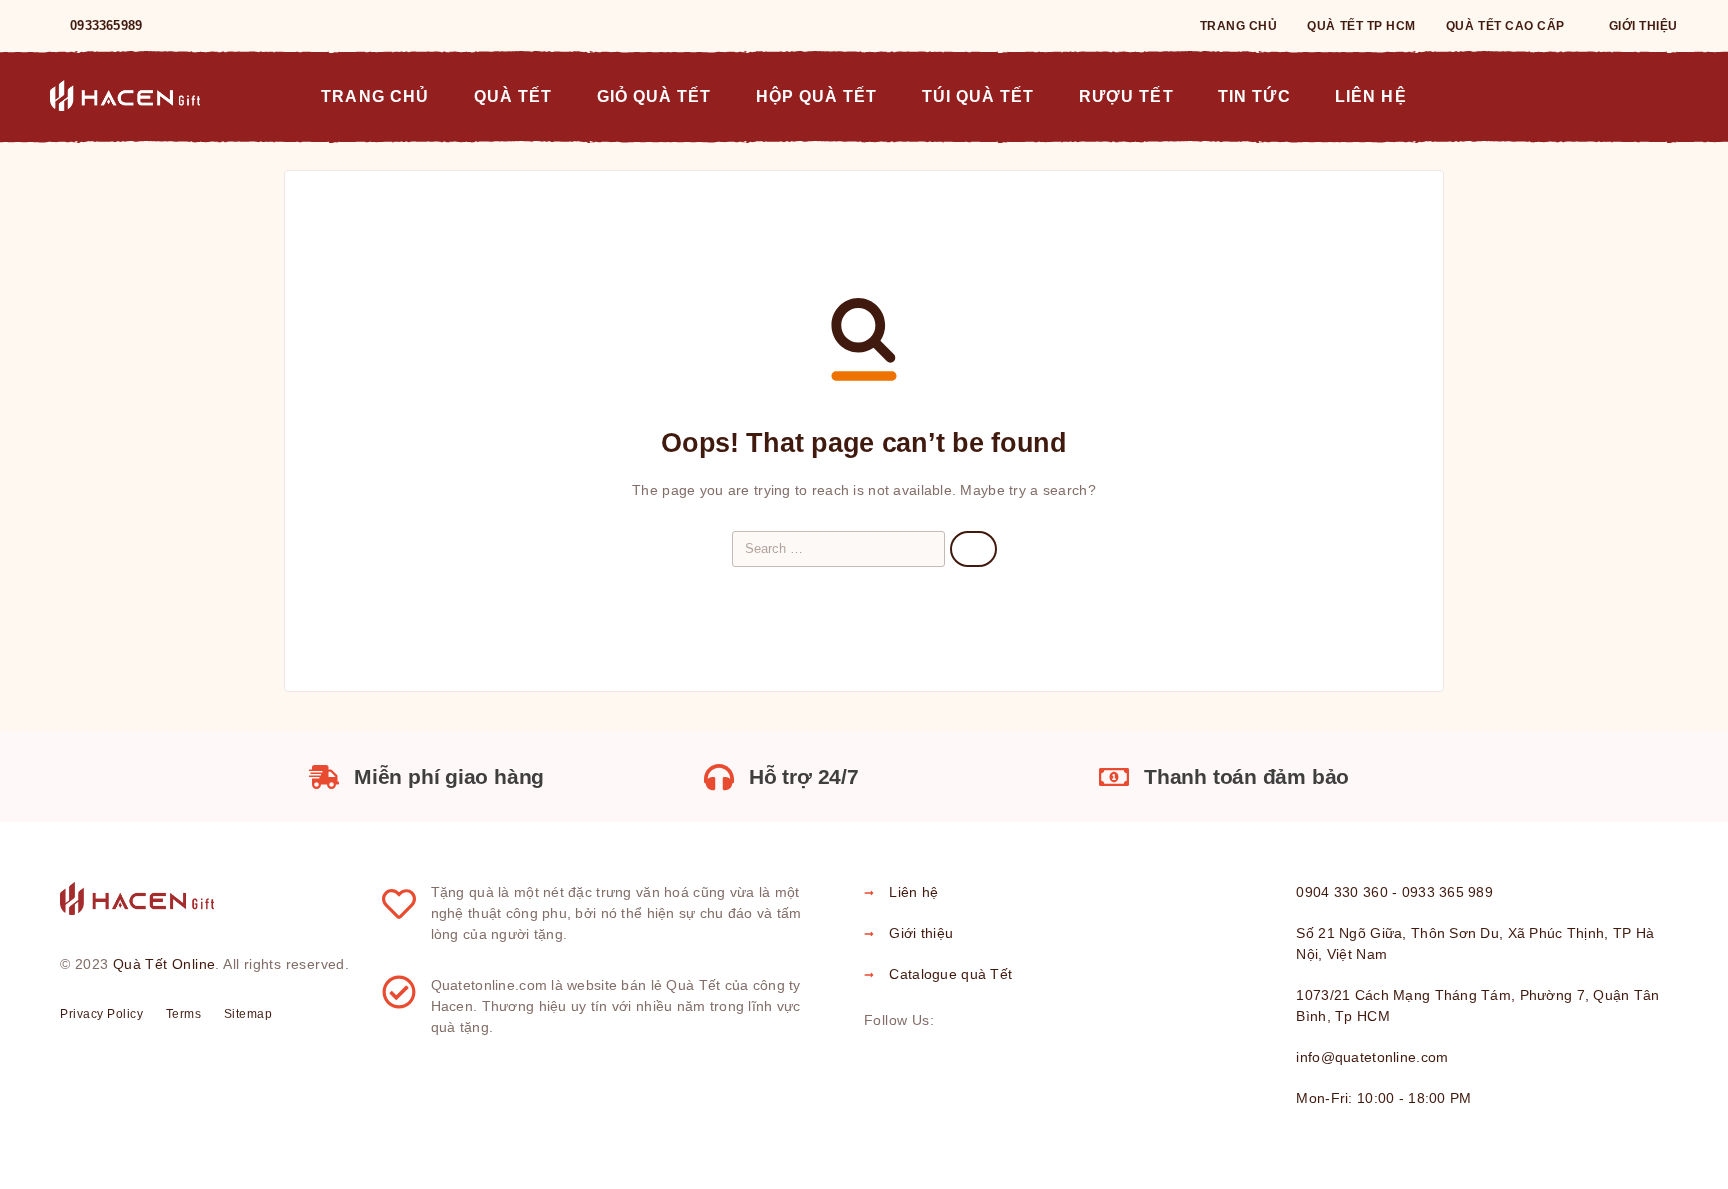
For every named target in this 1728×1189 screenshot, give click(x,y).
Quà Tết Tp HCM (1361, 26)
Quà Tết (513, 96)
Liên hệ (1370, 96)
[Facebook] (178, 26)
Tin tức (1254, 96)
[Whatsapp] (242, 26)
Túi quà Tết (978, 96)
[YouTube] (274, 26)
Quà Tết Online (164, 964)
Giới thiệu (1643, 26)
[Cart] (1670, 94)
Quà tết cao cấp (1505, 26)
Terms (184, 1014)
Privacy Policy (101, 1014)
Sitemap (248, 1014)
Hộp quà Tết (817, 96)
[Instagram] (210, 26)
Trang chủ (1239, 26)
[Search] (1624, 96)
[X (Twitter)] (1018, 1021)
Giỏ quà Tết (654, 96)
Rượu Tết (1126, 96)
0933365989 (106, 25)
